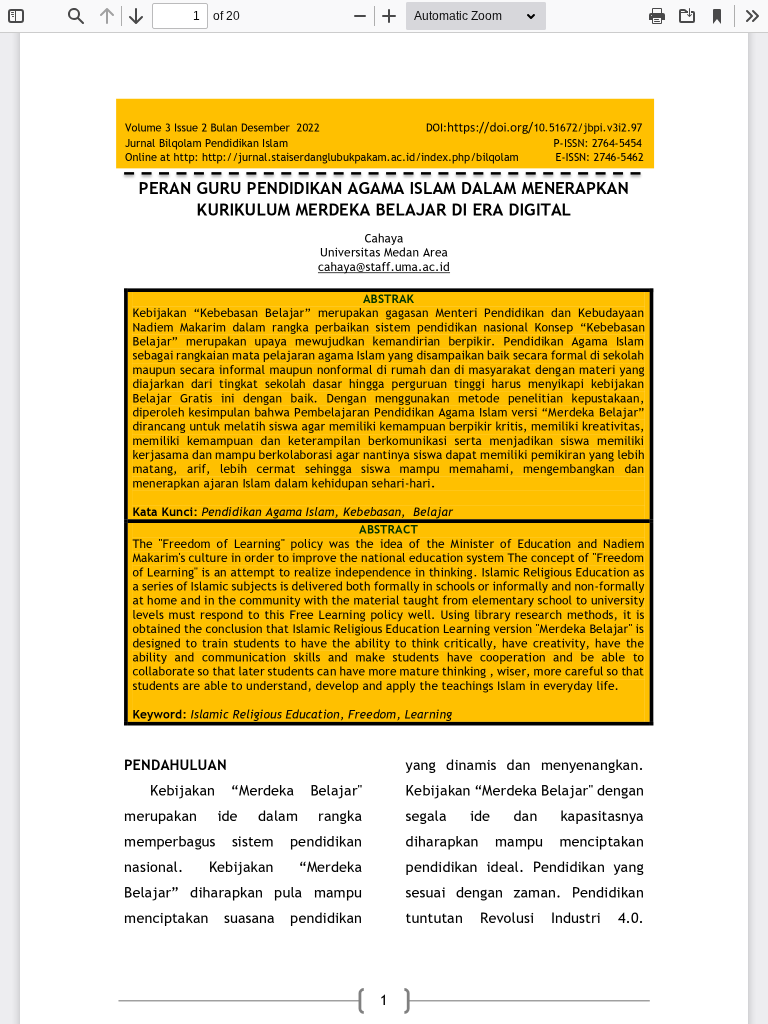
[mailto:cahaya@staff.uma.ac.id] (384, 267)
